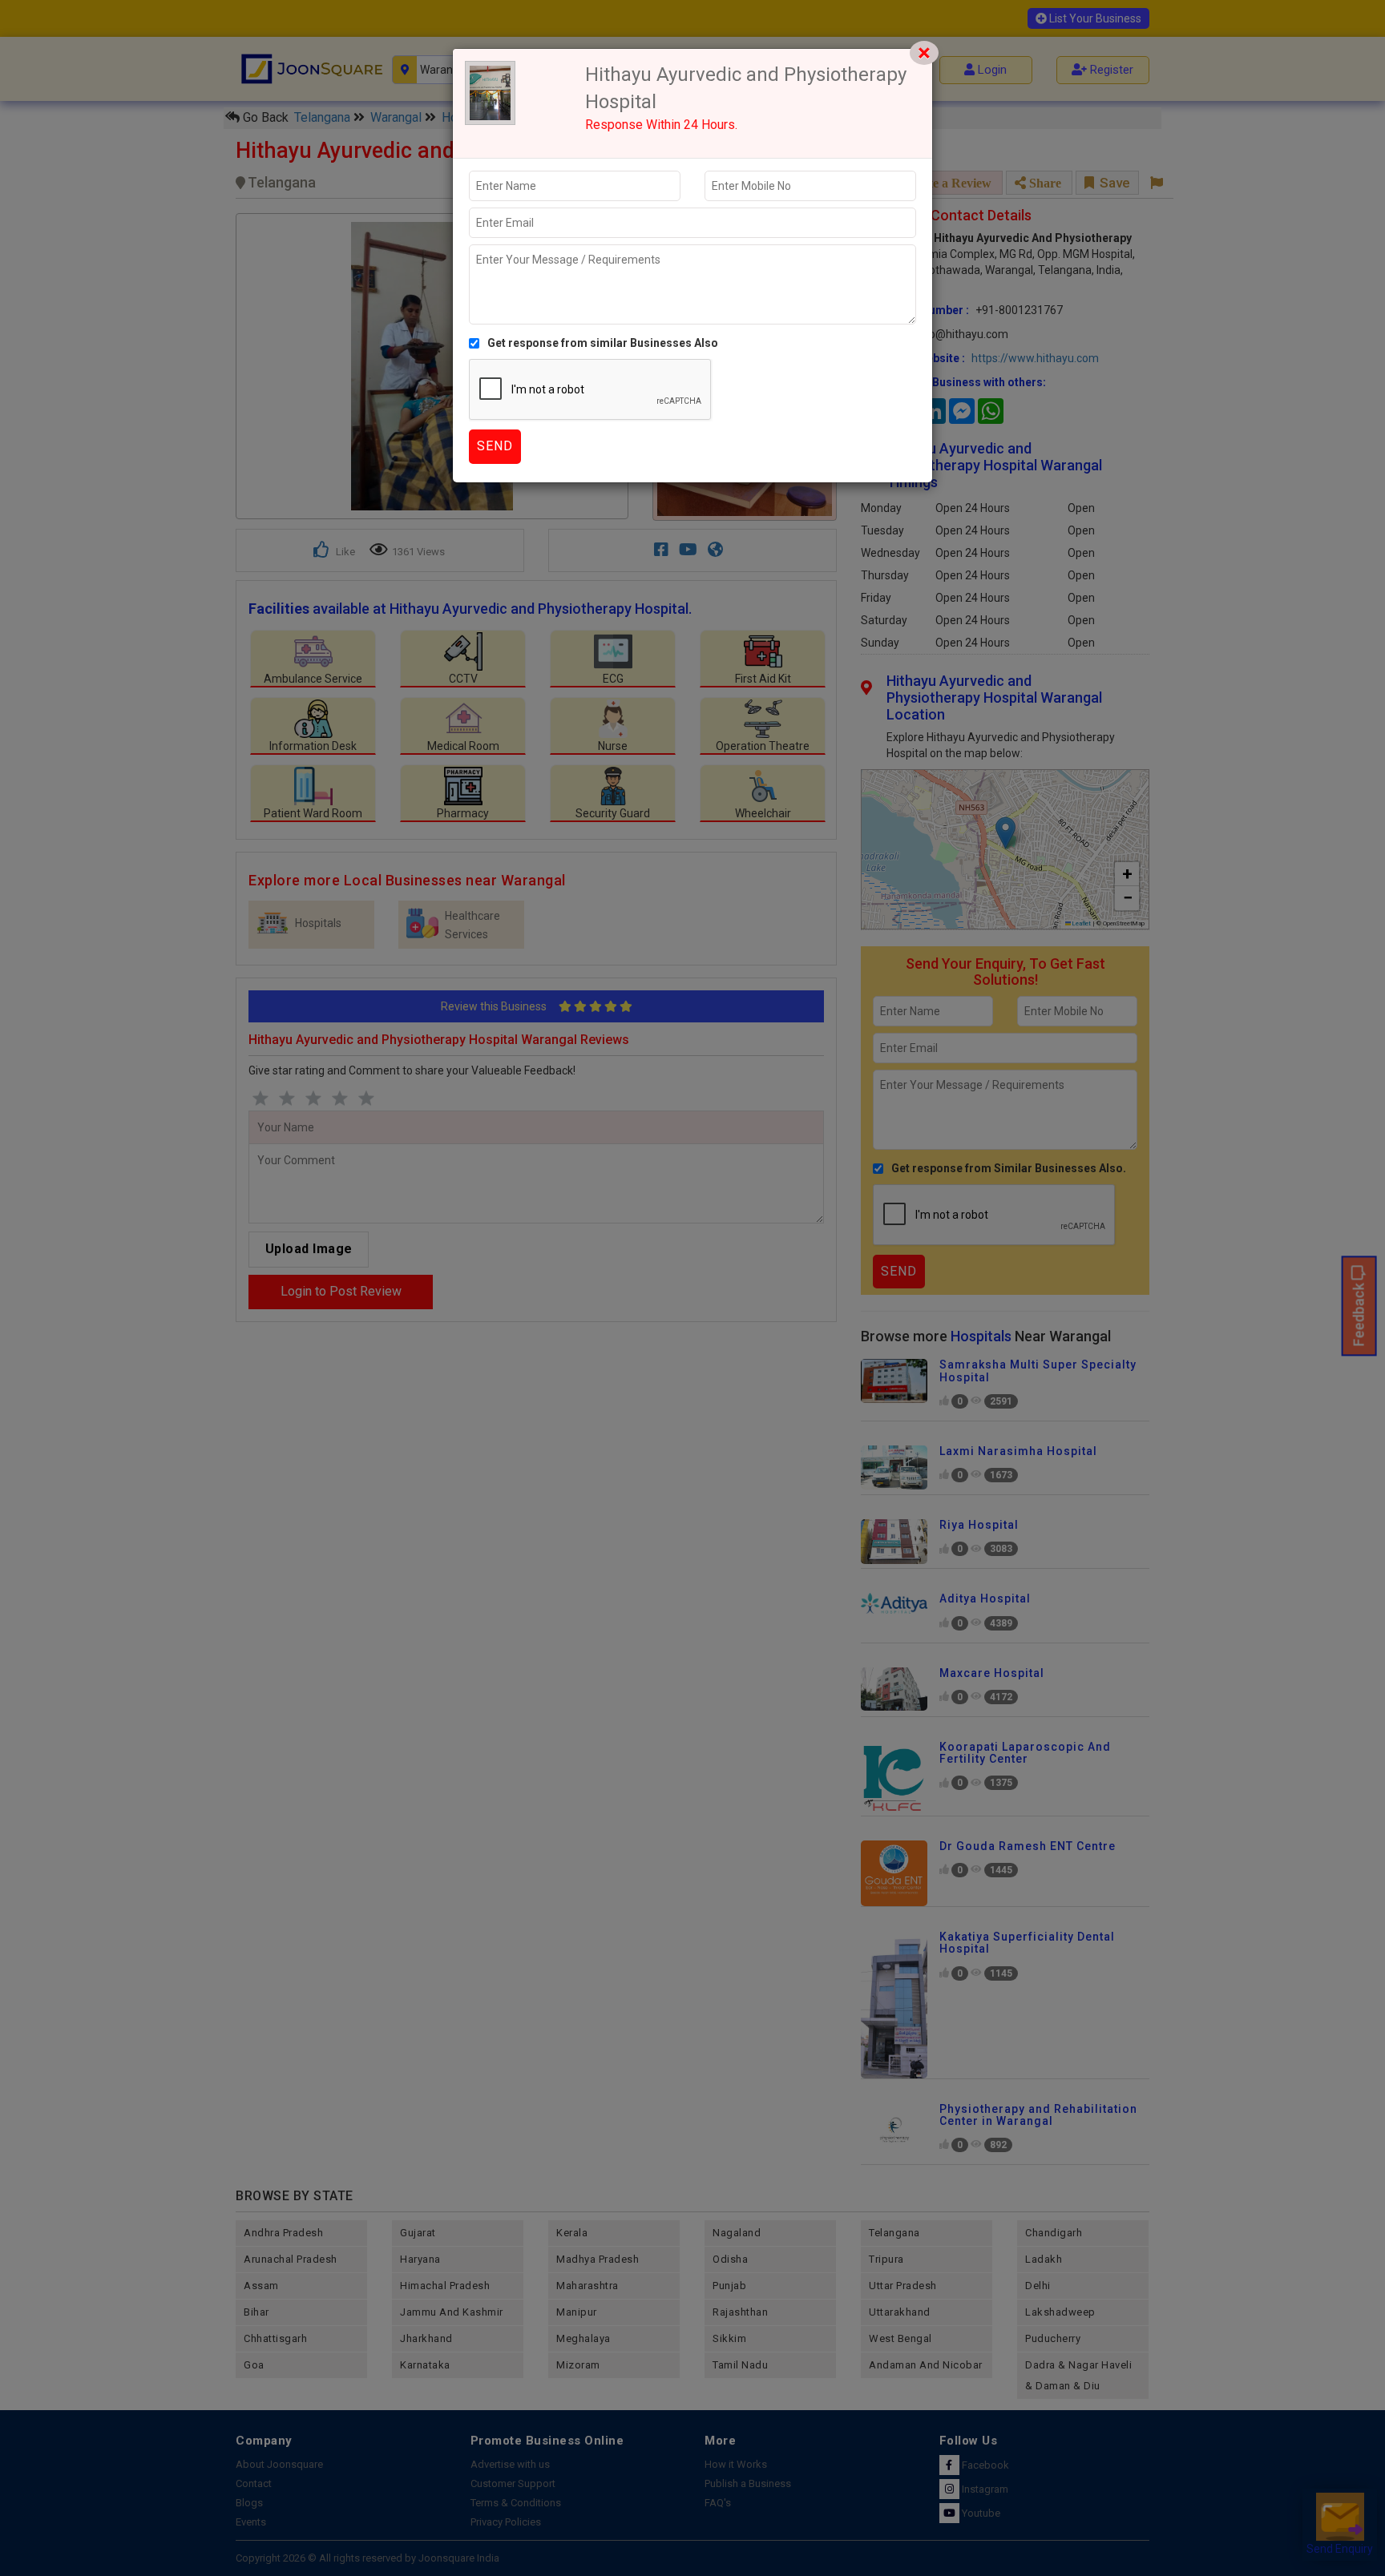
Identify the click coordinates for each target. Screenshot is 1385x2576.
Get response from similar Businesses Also (603, 343)
